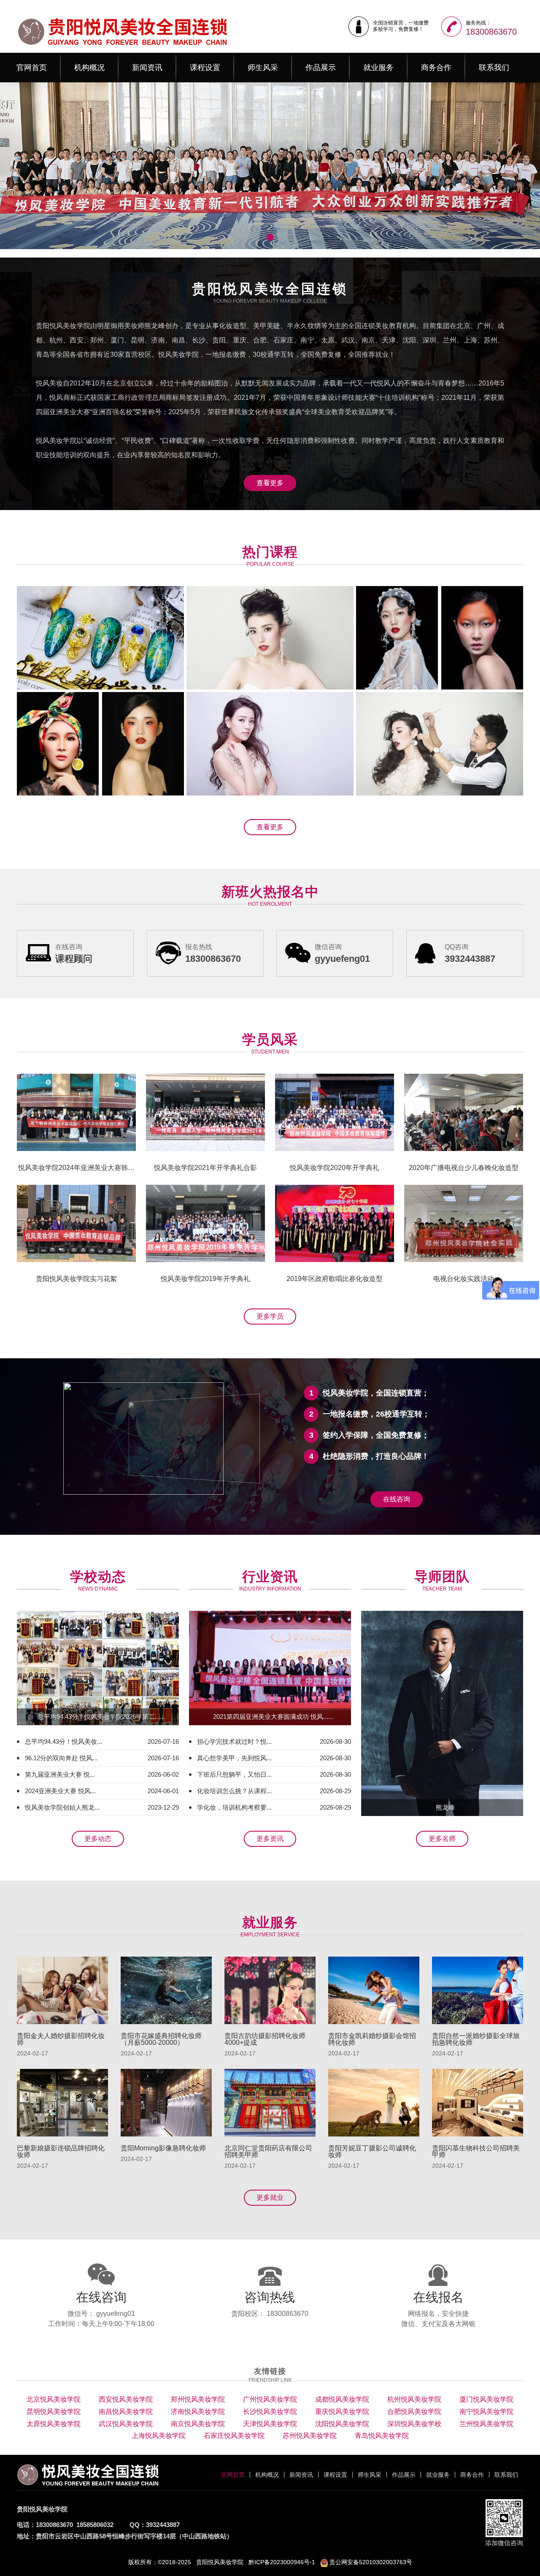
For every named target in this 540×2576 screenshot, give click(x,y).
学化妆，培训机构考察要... (234, 1807)
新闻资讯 (147, 68)
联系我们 (494, 68)
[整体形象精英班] (143, 744)
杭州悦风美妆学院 (414, 2399)
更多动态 (98, 1839)
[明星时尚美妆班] (58, 744)
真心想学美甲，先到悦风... (234, 1758)
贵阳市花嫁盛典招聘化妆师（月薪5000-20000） (161, 2039)
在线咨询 (397, 1499)
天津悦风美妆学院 (270, 2424)
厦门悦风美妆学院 (486, 2399)
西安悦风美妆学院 (126, 2399)
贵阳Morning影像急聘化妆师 (163, 2148)
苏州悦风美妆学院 (310, 2436)
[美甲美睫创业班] (100, 638)
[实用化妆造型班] (270, 638)
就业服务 (378, 68)
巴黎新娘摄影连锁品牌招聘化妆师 (61, 2152)
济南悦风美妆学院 (198, 2412)
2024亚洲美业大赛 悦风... (60, 1791)
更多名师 (442, 1839)
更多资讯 (270, 1839)
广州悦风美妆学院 (270, 2399)
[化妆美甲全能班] (397, 638)
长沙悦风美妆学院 (270, 2412)
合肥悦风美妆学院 (414, 2412)
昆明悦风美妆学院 (54, 2412)
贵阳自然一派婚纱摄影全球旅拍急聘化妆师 (476, 2039)
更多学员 (270, 1316)
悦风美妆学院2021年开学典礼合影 (205, 1168)
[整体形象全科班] (270, 744)
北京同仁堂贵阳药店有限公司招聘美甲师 (268, 2152)
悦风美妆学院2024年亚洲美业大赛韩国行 (76, 1170)
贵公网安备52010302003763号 (370, 2562)
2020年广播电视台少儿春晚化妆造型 (464, 1168)
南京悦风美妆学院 (198, 2424)
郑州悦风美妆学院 (198, 2399)
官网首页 (32, 68)
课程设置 (205, 68)
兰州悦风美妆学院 (486, 2424)
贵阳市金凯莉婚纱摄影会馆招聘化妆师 (372, 2039)
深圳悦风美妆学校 (414, 2424)
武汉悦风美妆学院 (126, 2424)
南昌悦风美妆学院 (126, 2412)
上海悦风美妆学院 (159, 2436)
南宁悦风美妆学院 (486, 2412)
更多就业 (270, 2197)
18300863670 (491, 32)
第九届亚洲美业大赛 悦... (60, 1774)
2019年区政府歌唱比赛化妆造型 (335, 1279)
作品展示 (321, 68)
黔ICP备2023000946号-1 (282, 2562)
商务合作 (436, 68)
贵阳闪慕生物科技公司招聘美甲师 (476, 2152)
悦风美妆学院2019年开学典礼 (205, 1279)
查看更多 (270, 483)
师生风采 (263, 68)
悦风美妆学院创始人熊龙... (62, 1807)
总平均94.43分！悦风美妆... (63, 1741)
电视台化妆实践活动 (464, 1279)
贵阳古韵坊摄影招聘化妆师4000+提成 (265, 2039)
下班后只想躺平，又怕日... (234, 1774)
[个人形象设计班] (440, 744)
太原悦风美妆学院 (54, 2424)
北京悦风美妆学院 (54, 2399)
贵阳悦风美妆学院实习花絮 (76, 1279)
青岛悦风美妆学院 (382, 2436)
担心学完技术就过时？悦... (234, 1741)
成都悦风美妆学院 (342, 2399)
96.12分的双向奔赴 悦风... (61, 1758)
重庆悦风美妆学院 (342, 2412)
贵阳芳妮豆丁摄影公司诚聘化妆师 (372, 2152)
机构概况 (89, 68)
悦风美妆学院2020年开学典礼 (335, 1168)
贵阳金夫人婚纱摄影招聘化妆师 (61, 2039)
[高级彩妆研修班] (482, 638)
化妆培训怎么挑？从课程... (234, 1791)
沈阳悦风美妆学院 (342, 2424)
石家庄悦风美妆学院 (234, 2436)
